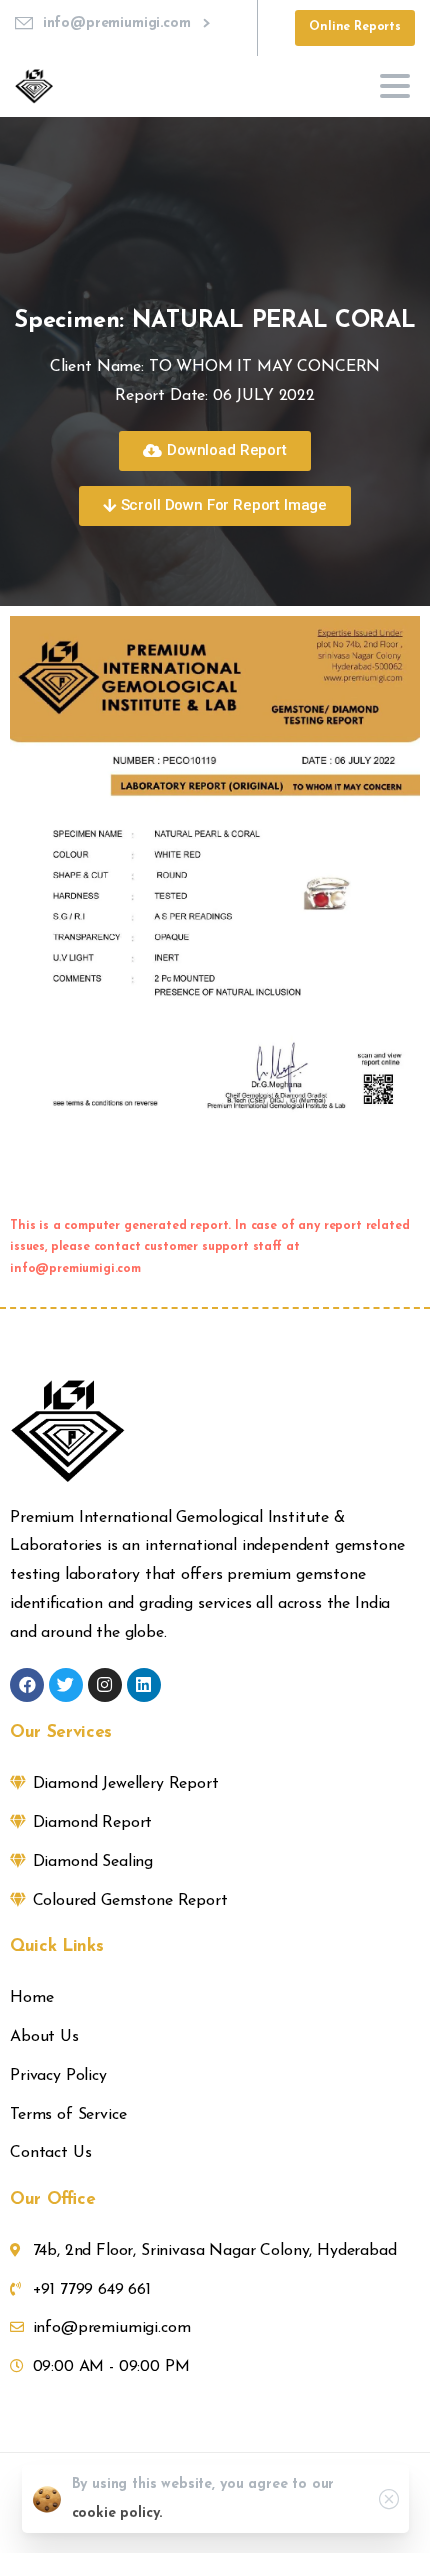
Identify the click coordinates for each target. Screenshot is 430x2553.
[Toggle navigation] (395, 86)
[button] (214, 451)
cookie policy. (117, 2513)
